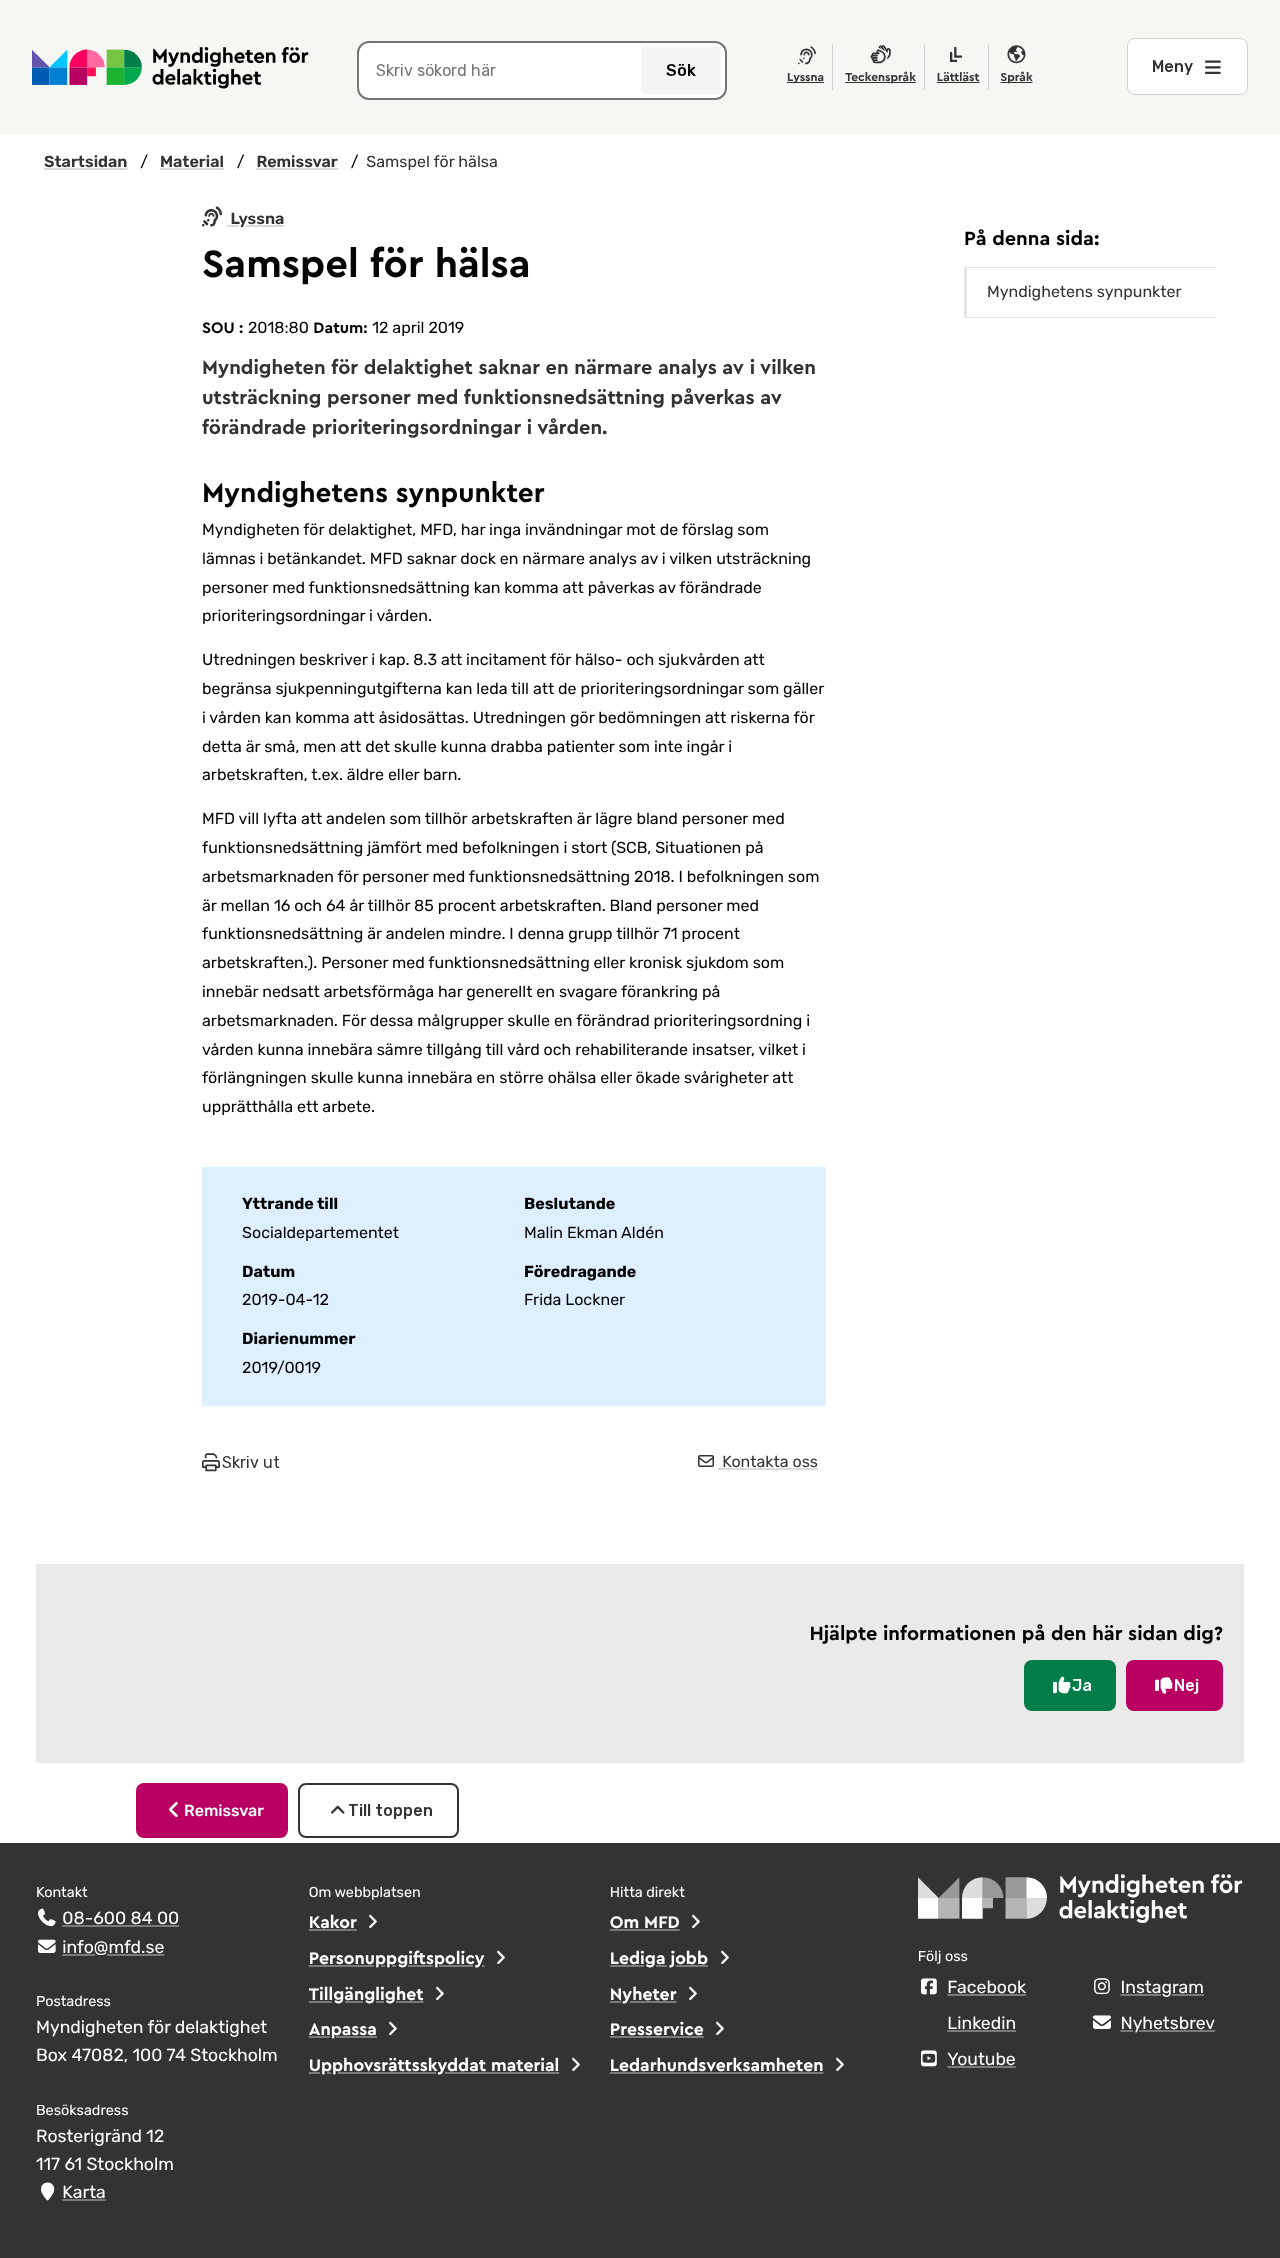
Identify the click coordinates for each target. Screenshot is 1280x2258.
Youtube (981, 2060)
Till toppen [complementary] (390, 1810)
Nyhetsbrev (1167, 2024)
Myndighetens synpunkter (1084, 291)
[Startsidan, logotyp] (1081, 1904)
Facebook (986, 1988)
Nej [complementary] (1186, 1685)
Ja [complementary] (1082, 1685)
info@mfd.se (113, 1948)
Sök (681, 70)
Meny (1172, 66)
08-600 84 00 (120, 1919)
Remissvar (224, 1810)
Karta (83, 2193)
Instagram (1161, 1988)
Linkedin (981, 2024)
